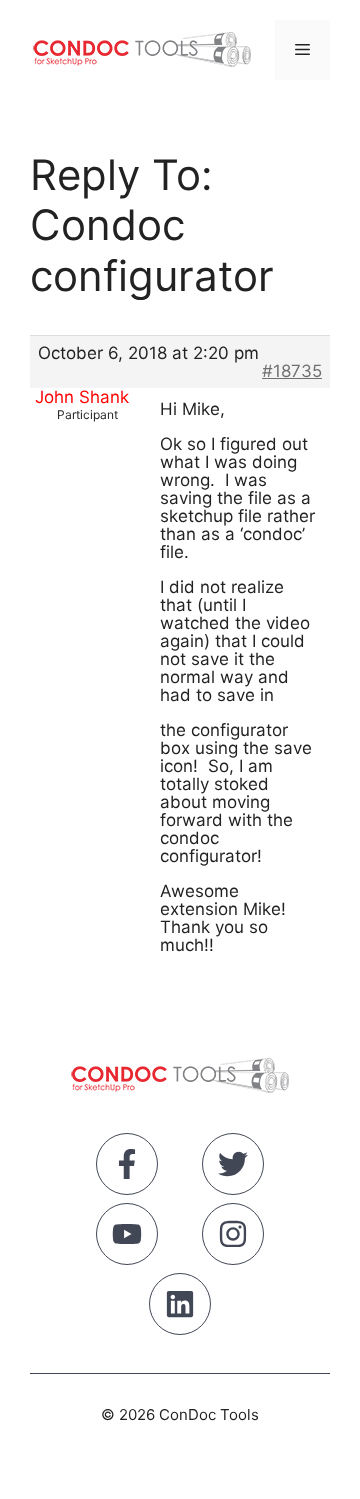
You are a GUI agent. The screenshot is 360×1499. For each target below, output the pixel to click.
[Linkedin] (180, 1308)
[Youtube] (127, 1238)
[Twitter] (233, 1168)
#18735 (292, 371)
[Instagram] (233, 1238)
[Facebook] (127, 1168)
